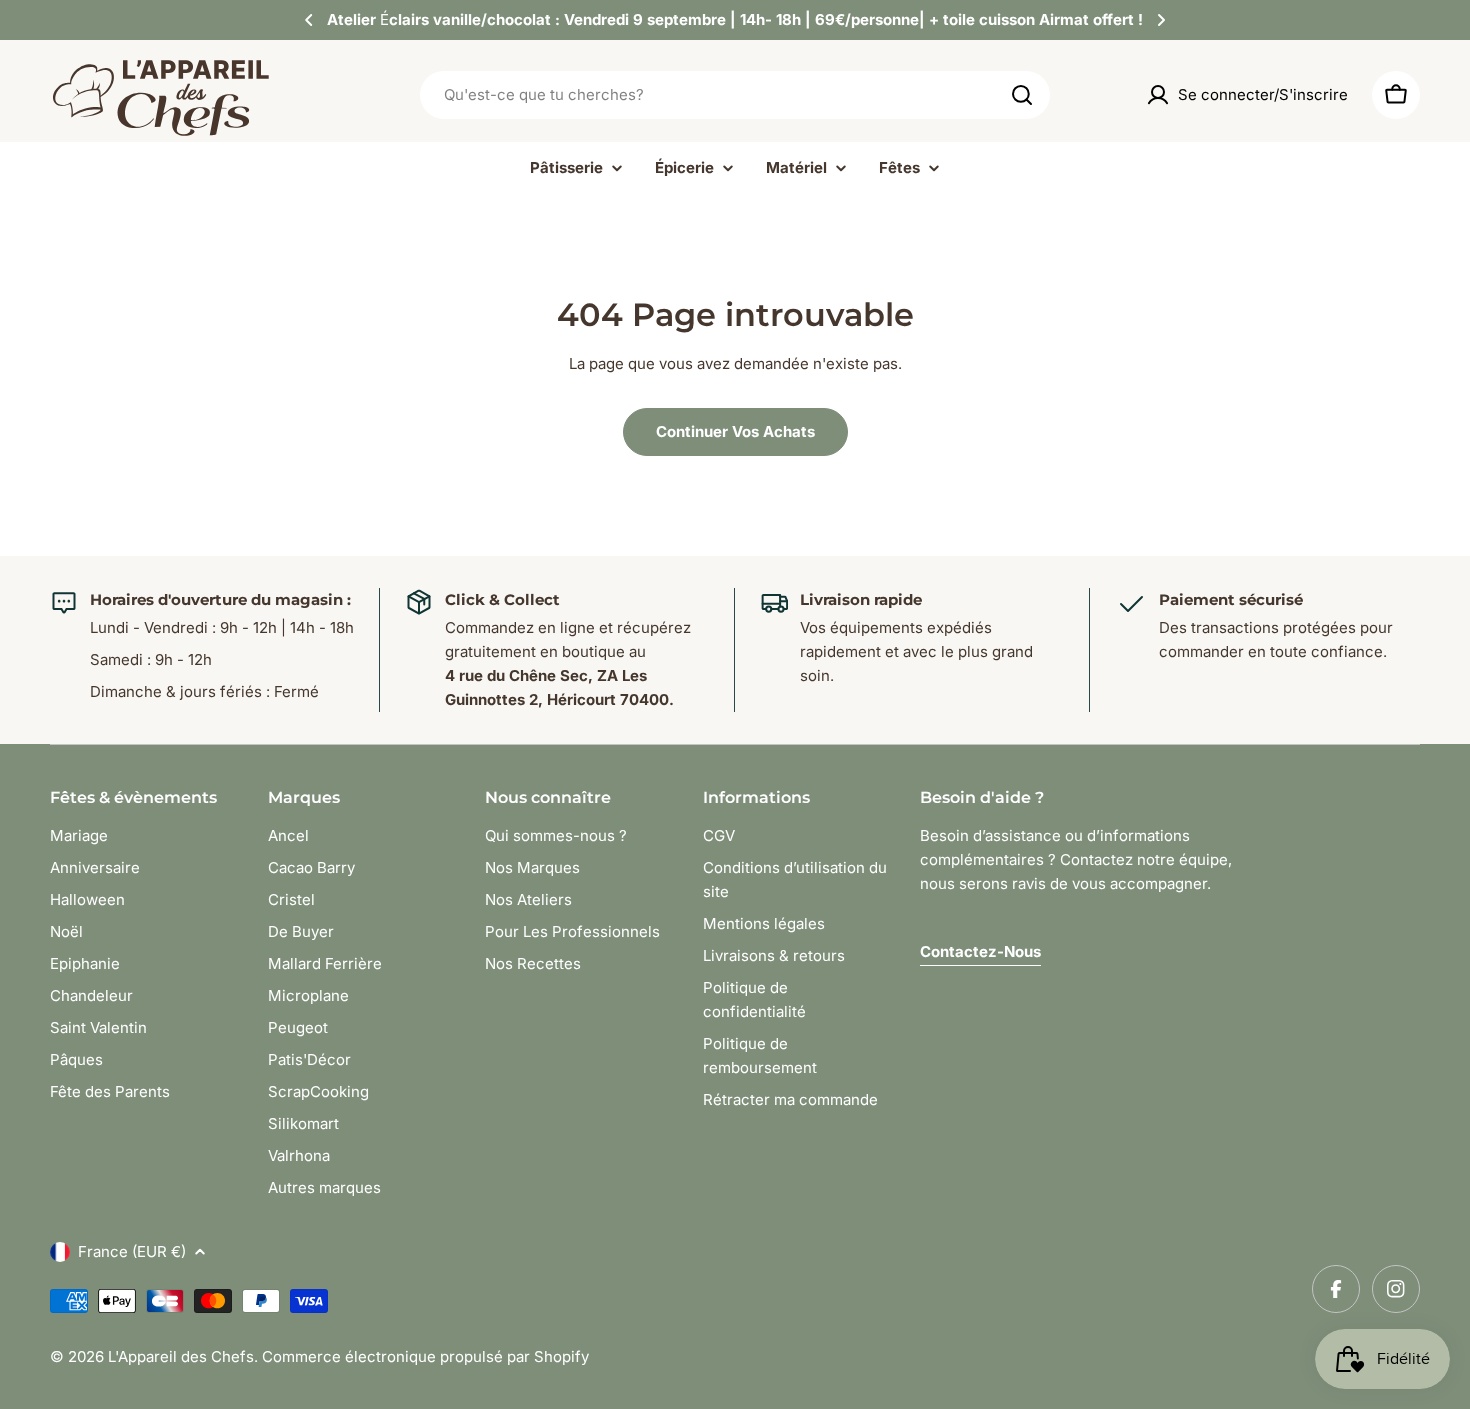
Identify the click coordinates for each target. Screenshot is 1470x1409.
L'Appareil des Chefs (181, 1356)
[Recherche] (1022, 95)
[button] (309, 20)
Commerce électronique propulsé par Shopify (425, 1356)
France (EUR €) (132, 1251)
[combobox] (735, 95)
